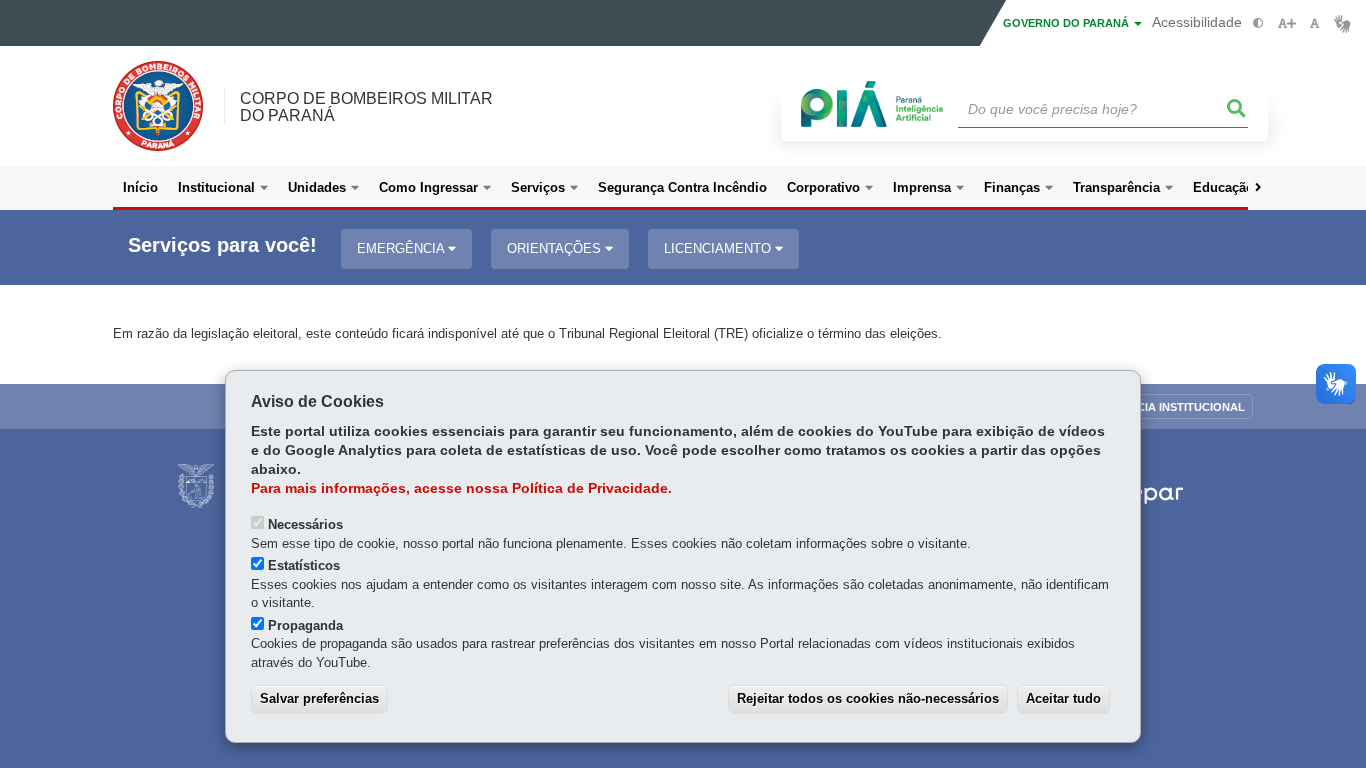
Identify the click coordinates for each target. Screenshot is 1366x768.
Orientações (556, 248)
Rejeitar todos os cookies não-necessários (868, 698)
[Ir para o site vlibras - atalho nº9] (1342, 23)
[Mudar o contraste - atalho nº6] (1258, 23)
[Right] (1258, 188)
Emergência (402, 248)
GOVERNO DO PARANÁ (1067, 23)
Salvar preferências (319, 698)
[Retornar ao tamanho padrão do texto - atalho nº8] (1314, 23)
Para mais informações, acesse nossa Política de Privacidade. (461, 488)
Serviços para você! (222, 245)
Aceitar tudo (1063, 698)
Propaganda (305, 625)
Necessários (305, 524)
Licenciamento (719, 248)
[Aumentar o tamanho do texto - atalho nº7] (1286, 23)
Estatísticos (304, 565)
